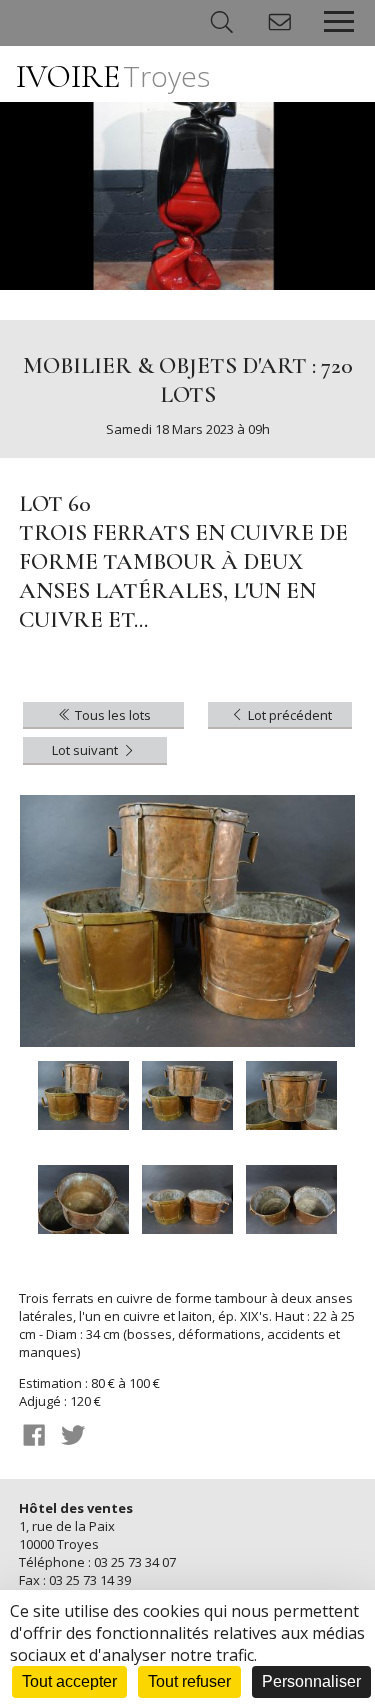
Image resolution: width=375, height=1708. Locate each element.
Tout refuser (189, 1681)
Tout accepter (69, 1681)
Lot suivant (86, 750)
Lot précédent (288, 715)
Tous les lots (111, 715)
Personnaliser (311, 1681)
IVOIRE (113, 76)
